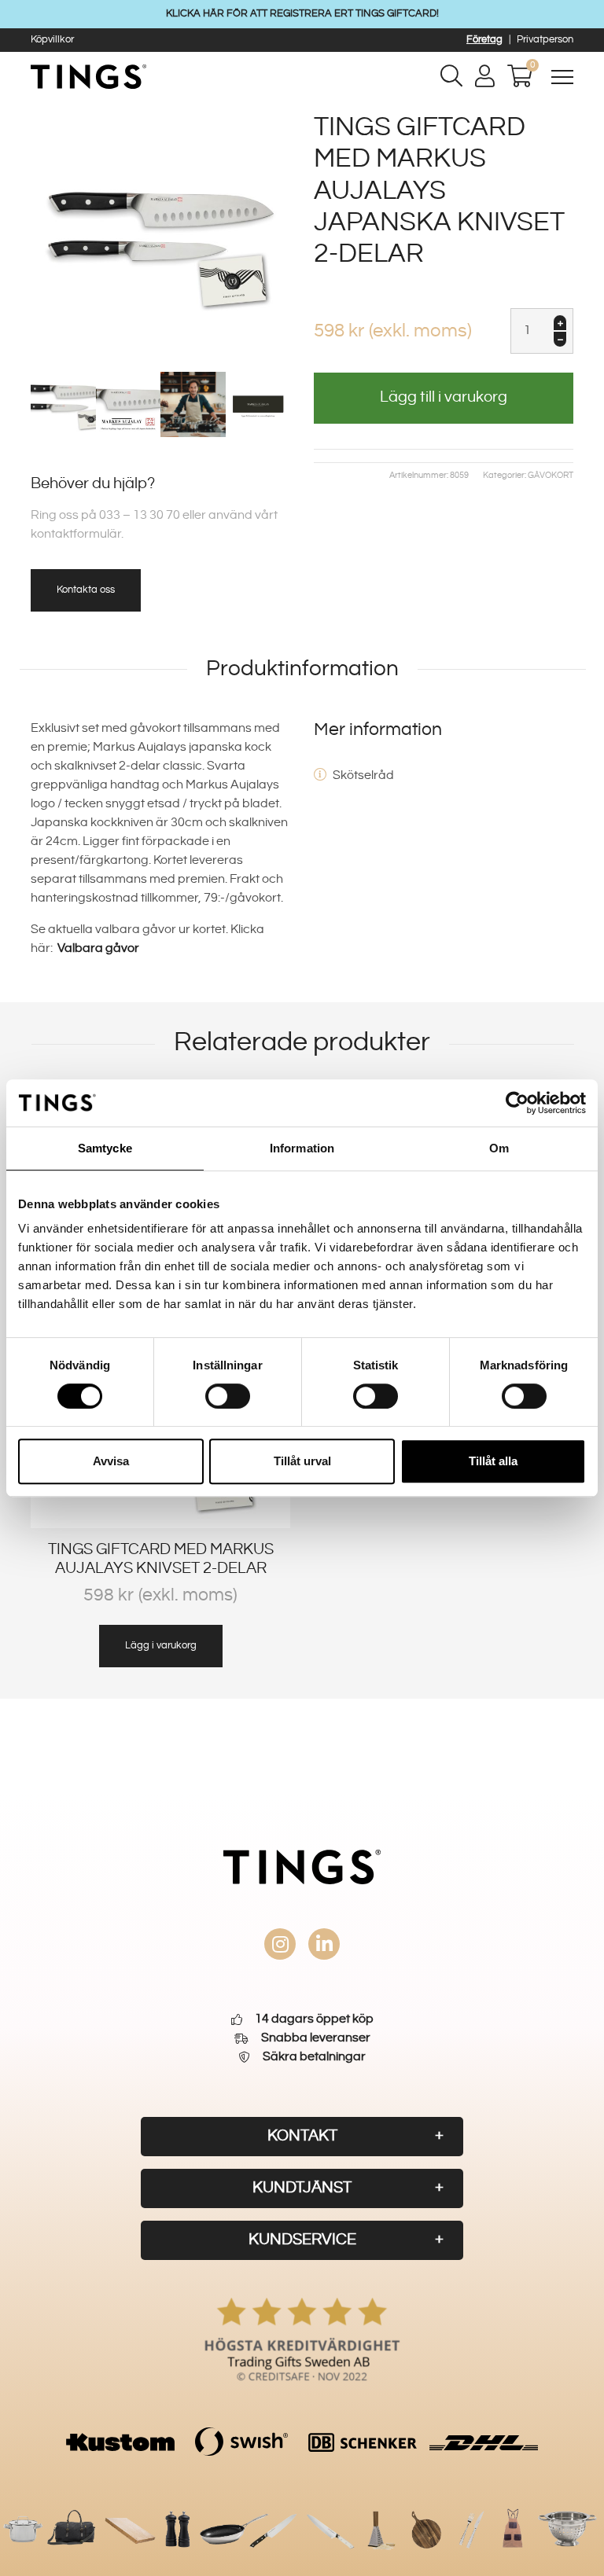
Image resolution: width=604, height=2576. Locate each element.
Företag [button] (484, 39)
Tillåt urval (302, 1461)
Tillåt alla (493, 1461)
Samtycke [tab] (105, 1148)
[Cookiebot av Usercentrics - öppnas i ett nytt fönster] (517, 1103)
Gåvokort (551, 476)
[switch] (228, 1396)
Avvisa (111, 1461)
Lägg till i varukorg (444, 397)
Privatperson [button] (545, 39)
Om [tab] (499, 1148)
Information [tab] (302, 1148)
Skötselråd (363, 775)
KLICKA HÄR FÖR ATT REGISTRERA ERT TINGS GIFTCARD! (302, 13)
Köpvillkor (52, 39)
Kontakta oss (86, 590)
